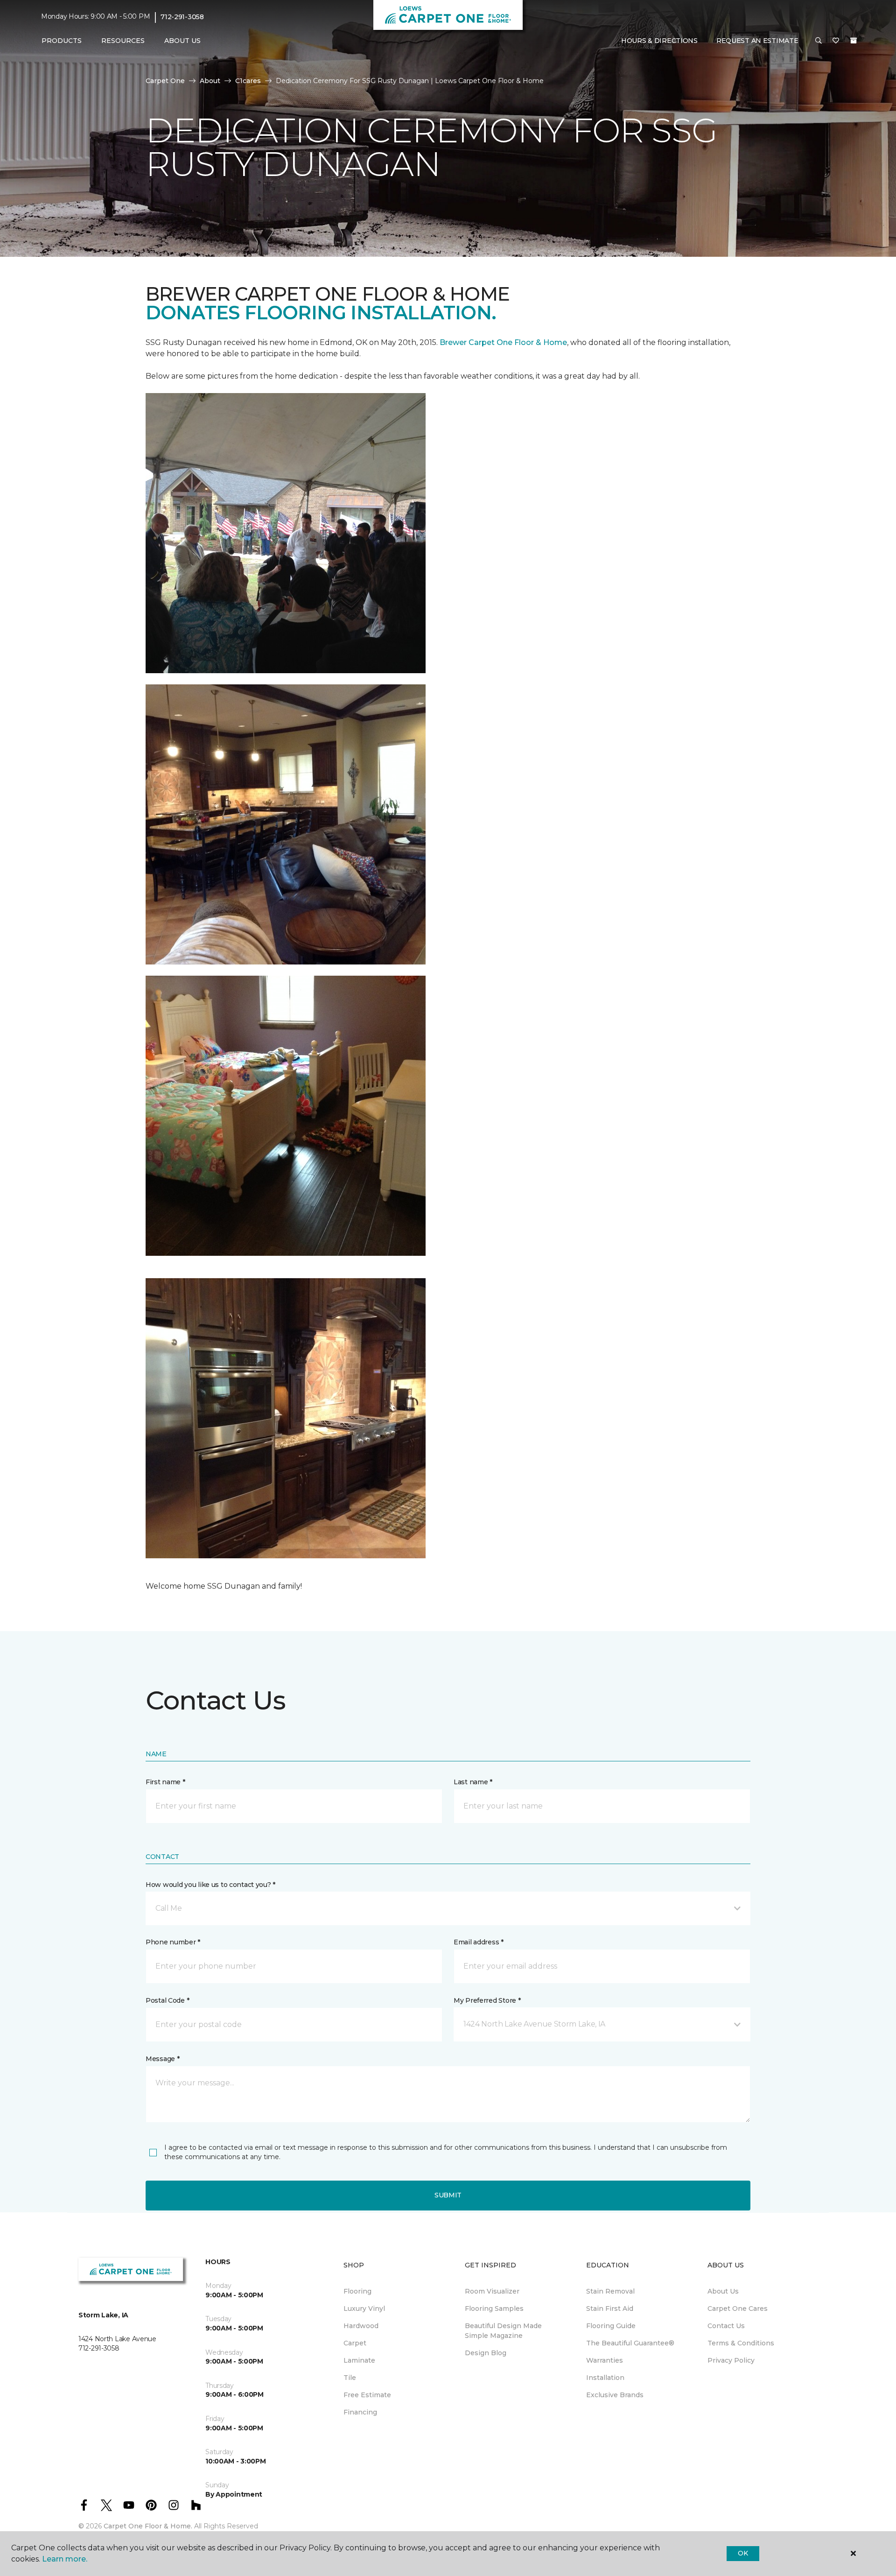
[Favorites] (836, 41)
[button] (819, 41)
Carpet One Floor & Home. (148, 2526)
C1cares (248, 81)
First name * (165, 1782)
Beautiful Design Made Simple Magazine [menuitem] (503, 2331)
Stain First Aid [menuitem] (610, 2309)
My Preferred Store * (487, 2000)
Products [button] (62, 41)
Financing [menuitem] (360, 2412)
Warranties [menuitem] (605, 2360)
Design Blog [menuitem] (486, 2353)
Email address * (479, 1942)
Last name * (473, 1782)
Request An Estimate (757, 41)
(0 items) (854, 41)
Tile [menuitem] (350, 2378)
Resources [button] (123, 41)
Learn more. (65, 2559)
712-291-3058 (182, 17)
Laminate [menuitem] (359, 2360)
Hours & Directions (659, 41)
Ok (743, 2553)
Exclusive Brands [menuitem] (615, 2395)
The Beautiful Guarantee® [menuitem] (630, 2343)
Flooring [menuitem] (357, 2291)
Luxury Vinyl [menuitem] (364, 2309)
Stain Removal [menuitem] (610, 2291)
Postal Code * (167, 2000)
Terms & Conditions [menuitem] (741, 2343)
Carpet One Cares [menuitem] (738, 2309)
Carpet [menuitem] (355, 2343)
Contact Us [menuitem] (726, 2326)
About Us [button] (182, 41)
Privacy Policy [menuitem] (731, 2360)
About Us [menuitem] (723, 2291)
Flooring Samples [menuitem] (494, 2309)
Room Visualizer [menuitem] (492, 2291)
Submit (448, 2195)
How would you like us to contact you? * (210, 1885)
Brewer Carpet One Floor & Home (503, 342)
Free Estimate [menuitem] (367, 2395)
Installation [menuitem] (605, 2378)
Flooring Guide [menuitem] (611, 2326)
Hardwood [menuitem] (361, 2326)
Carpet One (165, 81)
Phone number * (173, 1942)
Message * (162, 2059)
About (210, 81)
